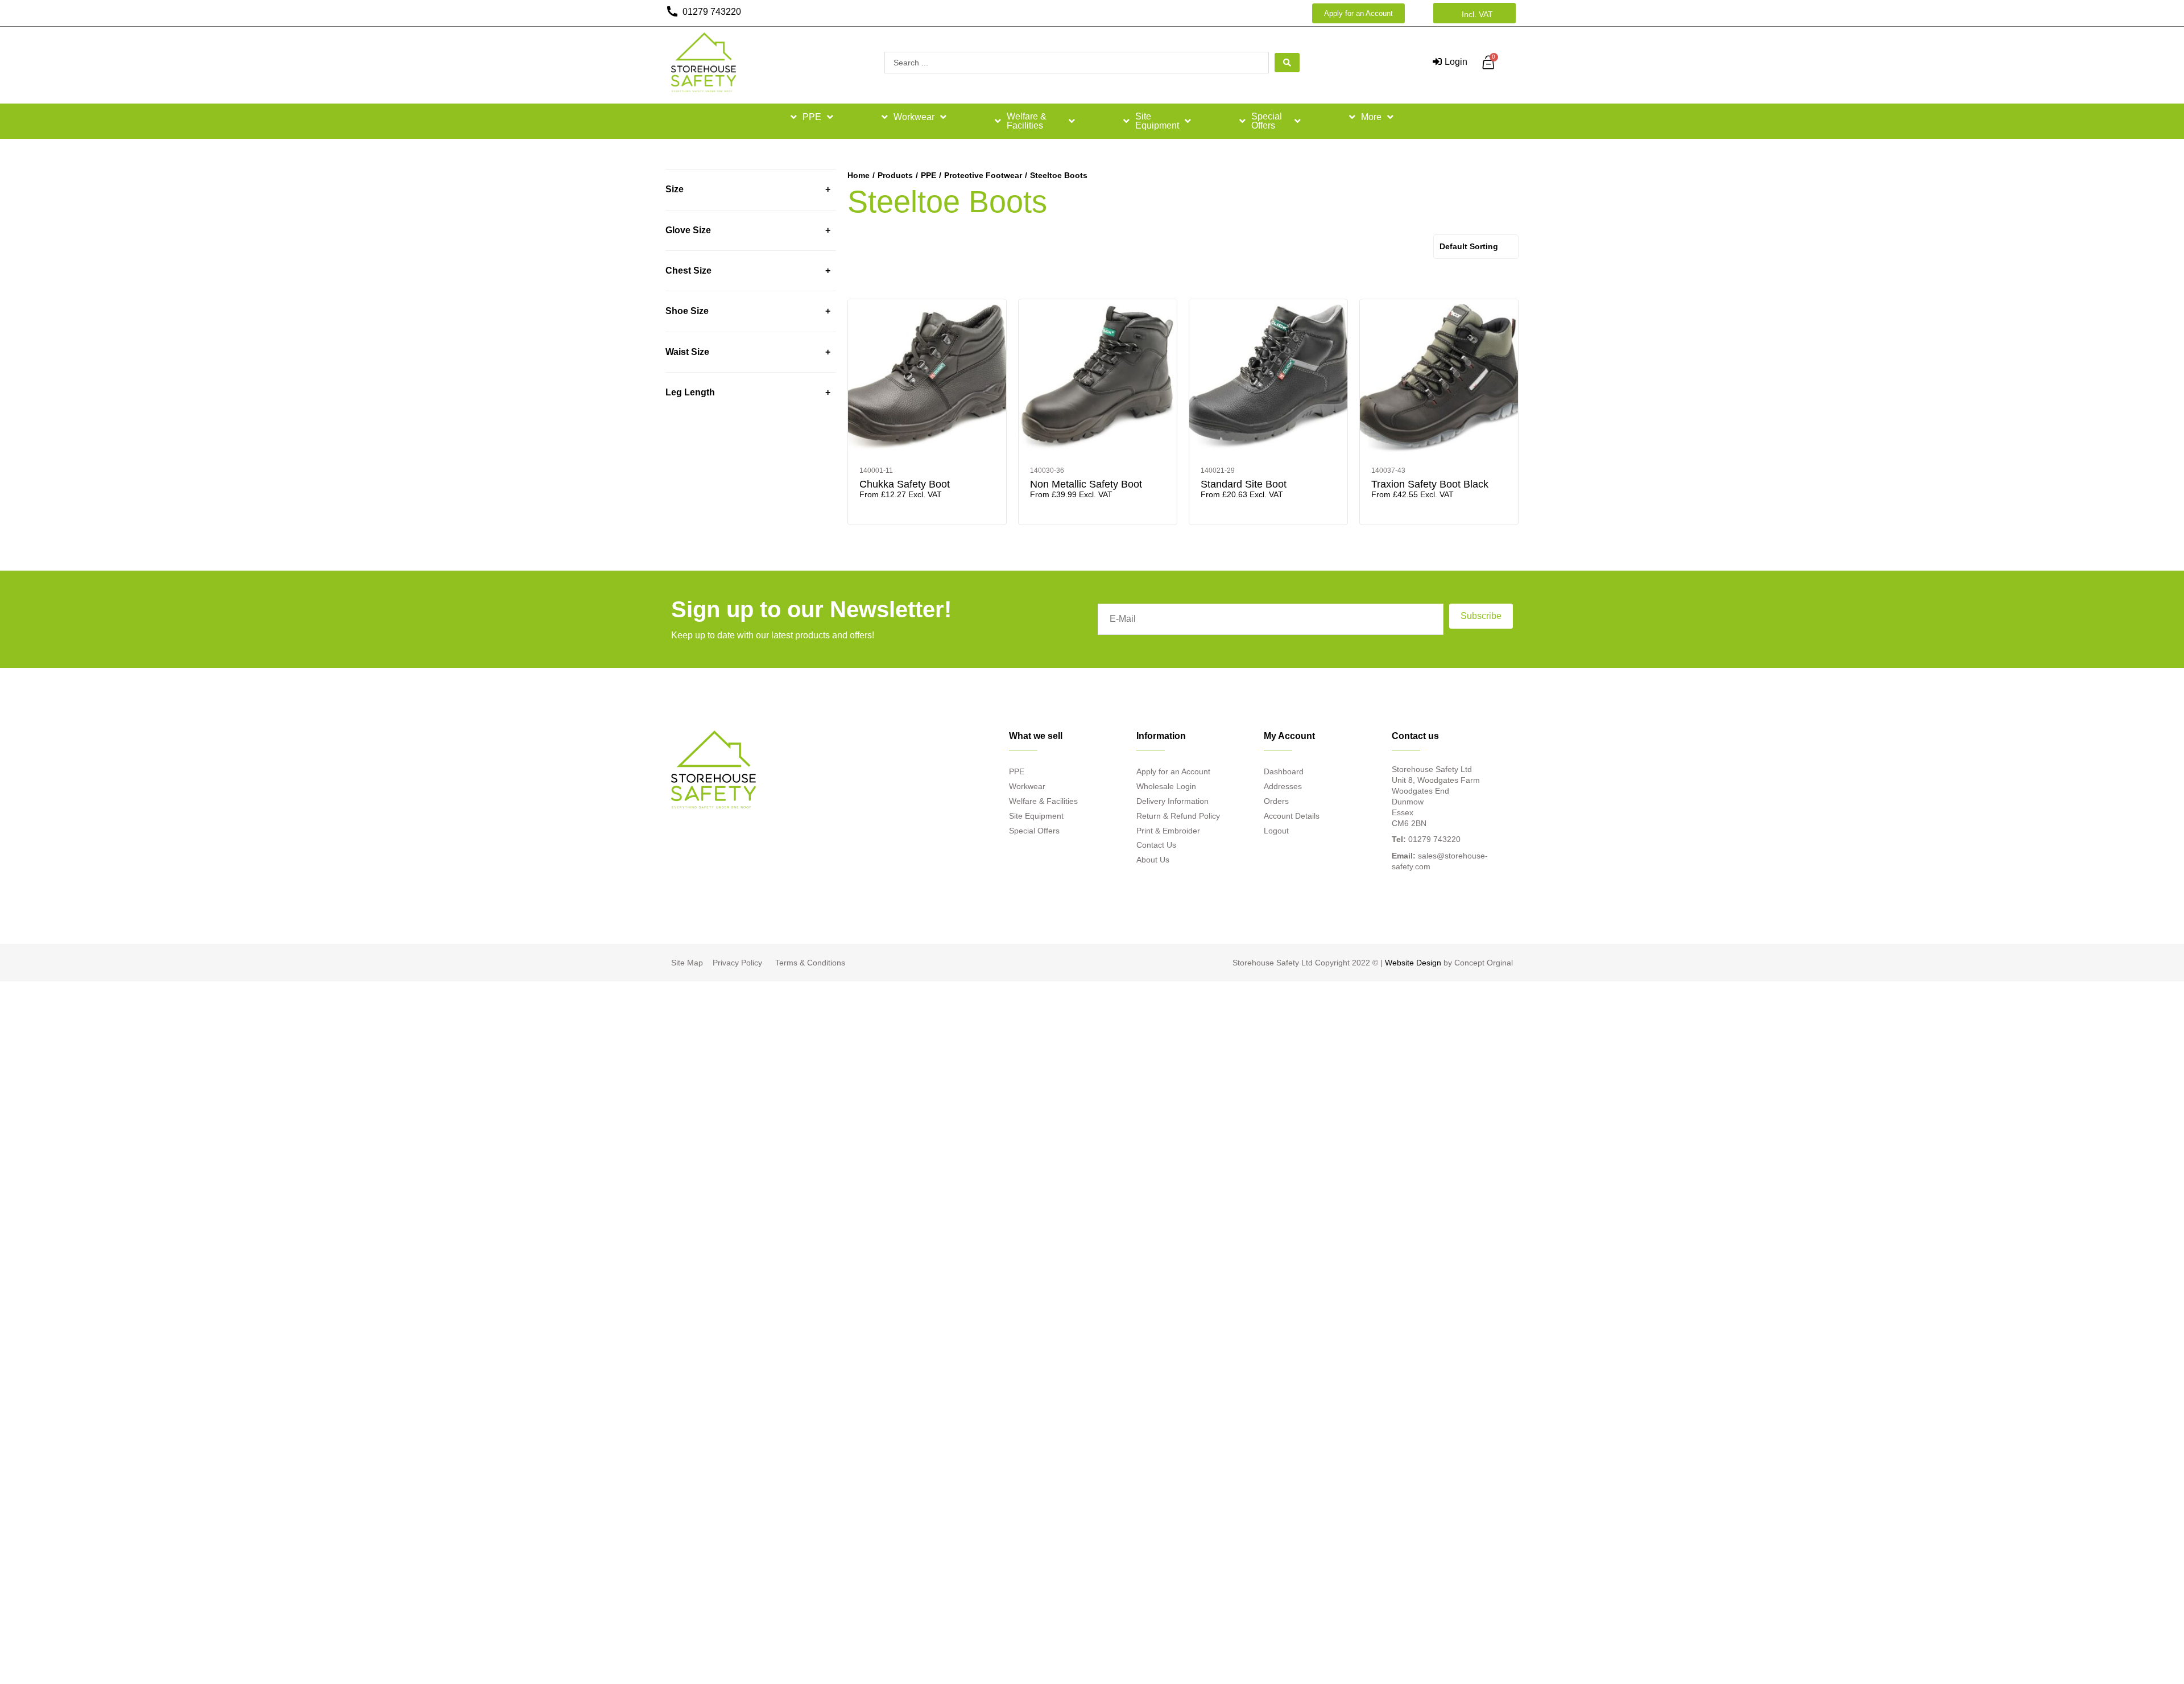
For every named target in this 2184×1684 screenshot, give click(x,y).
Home (859, 175)
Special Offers (1267, 121)
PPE (812, 117)
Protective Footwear (983, 175)
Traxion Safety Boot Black (1430, 484)
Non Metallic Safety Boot (1086, 484)
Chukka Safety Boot (905, 484)
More (1371, 117)
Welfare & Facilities (1027, 121)
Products (895, 175)
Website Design (1413, 963)
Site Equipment (1157, 121)
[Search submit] (1287, 63)
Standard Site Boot (1244, 484)
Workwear (914, 117)
